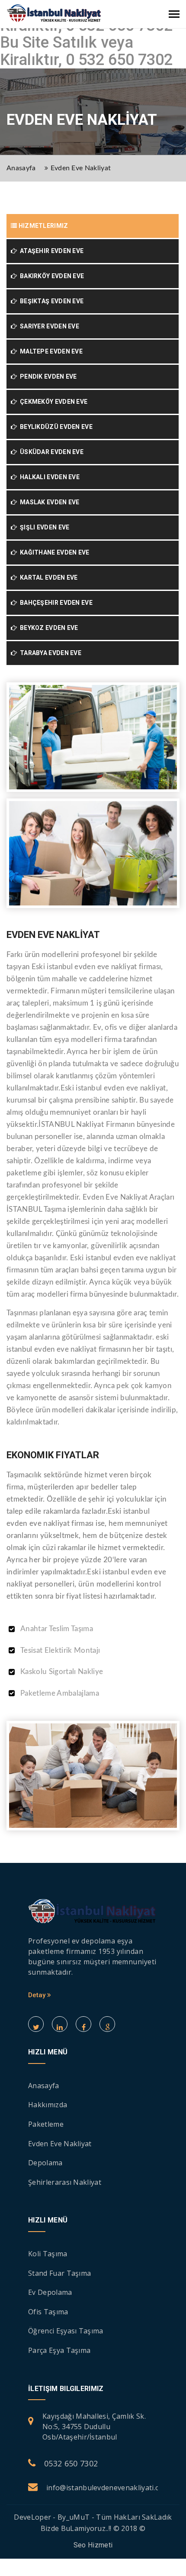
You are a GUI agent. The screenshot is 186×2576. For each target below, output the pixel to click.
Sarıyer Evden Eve (48, 326)
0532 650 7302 (71, 2463)
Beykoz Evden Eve (47, 628)
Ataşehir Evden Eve (50, 251)
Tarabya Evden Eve (49, 653)
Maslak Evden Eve (48, 502)
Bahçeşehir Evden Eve (55, 603)
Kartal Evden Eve (47, 577)
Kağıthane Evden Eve (53, 552)
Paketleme (46, 2124)
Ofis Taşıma (48, 2312)
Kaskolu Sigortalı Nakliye (62, 1672)
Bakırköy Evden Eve (50, 276)
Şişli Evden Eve (43, 527)
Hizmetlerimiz (42, 226)
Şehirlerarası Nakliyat (65, 2182)
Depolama (45, 2163)
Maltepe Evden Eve (50, 351)
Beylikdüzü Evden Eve (55, 427)
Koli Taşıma (48, 2254)
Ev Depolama (50, 2292)
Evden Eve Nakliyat (81, 168)
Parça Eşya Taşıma (59, 2350)
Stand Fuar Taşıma (59, 2273)
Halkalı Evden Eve (48, 477)
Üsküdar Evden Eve (50, 452)
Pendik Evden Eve (47, 376)
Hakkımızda (48, 2105)
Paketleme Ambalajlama (60, 1693)
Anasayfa (21, 168)
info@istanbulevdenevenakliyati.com (108, 2488)
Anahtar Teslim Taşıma (57, 1629)
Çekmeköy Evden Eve (52, 402)
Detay (38, 1995)
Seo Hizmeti (93, 2545)
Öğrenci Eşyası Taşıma (66, 2331)
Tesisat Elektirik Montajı (60, 1650)
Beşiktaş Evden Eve (50, 301)
